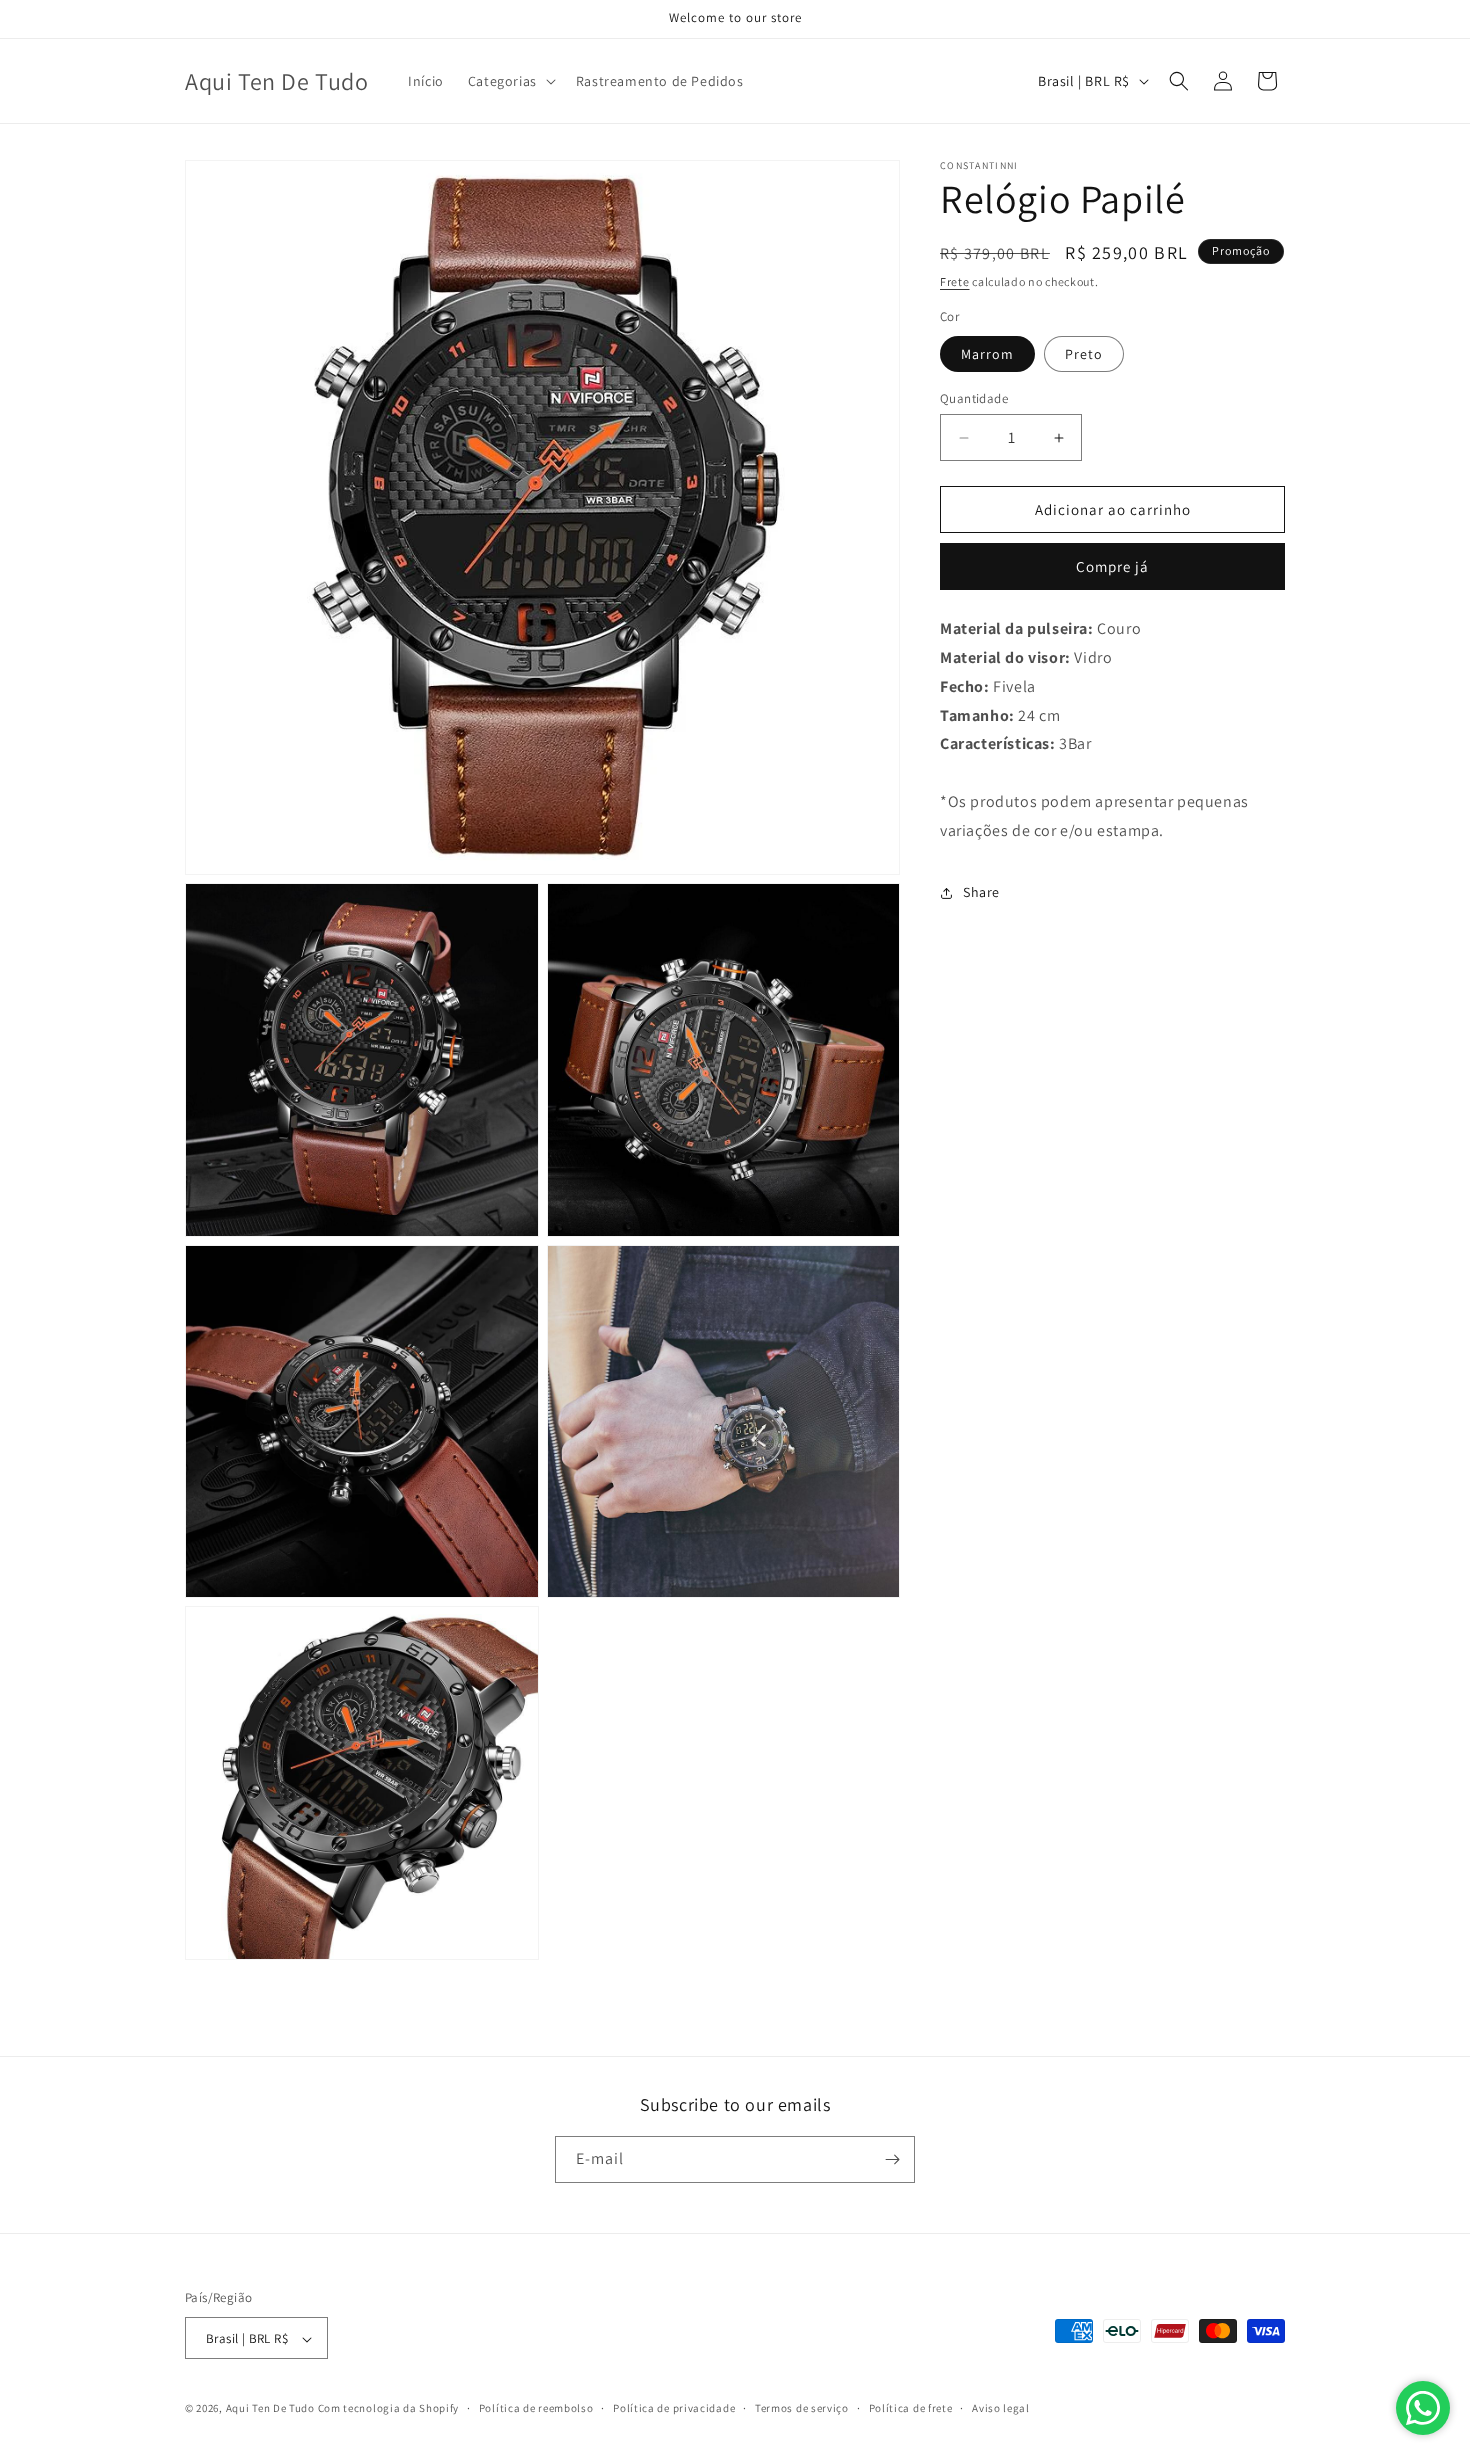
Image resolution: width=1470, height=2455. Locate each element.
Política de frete (911, 2408)
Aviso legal (1001, 2408)
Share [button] (981, 892)
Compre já (1112, 566)
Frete (955, 281)
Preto (1084, 354)
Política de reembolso (536, 2408)
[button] (510, 81)
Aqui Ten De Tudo (270, 2409)
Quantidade (974, 398)
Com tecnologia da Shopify (389, 2409)
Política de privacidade (674, 2408)
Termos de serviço (802, 2408)
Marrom (987, 354)
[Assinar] (892, 2159)
